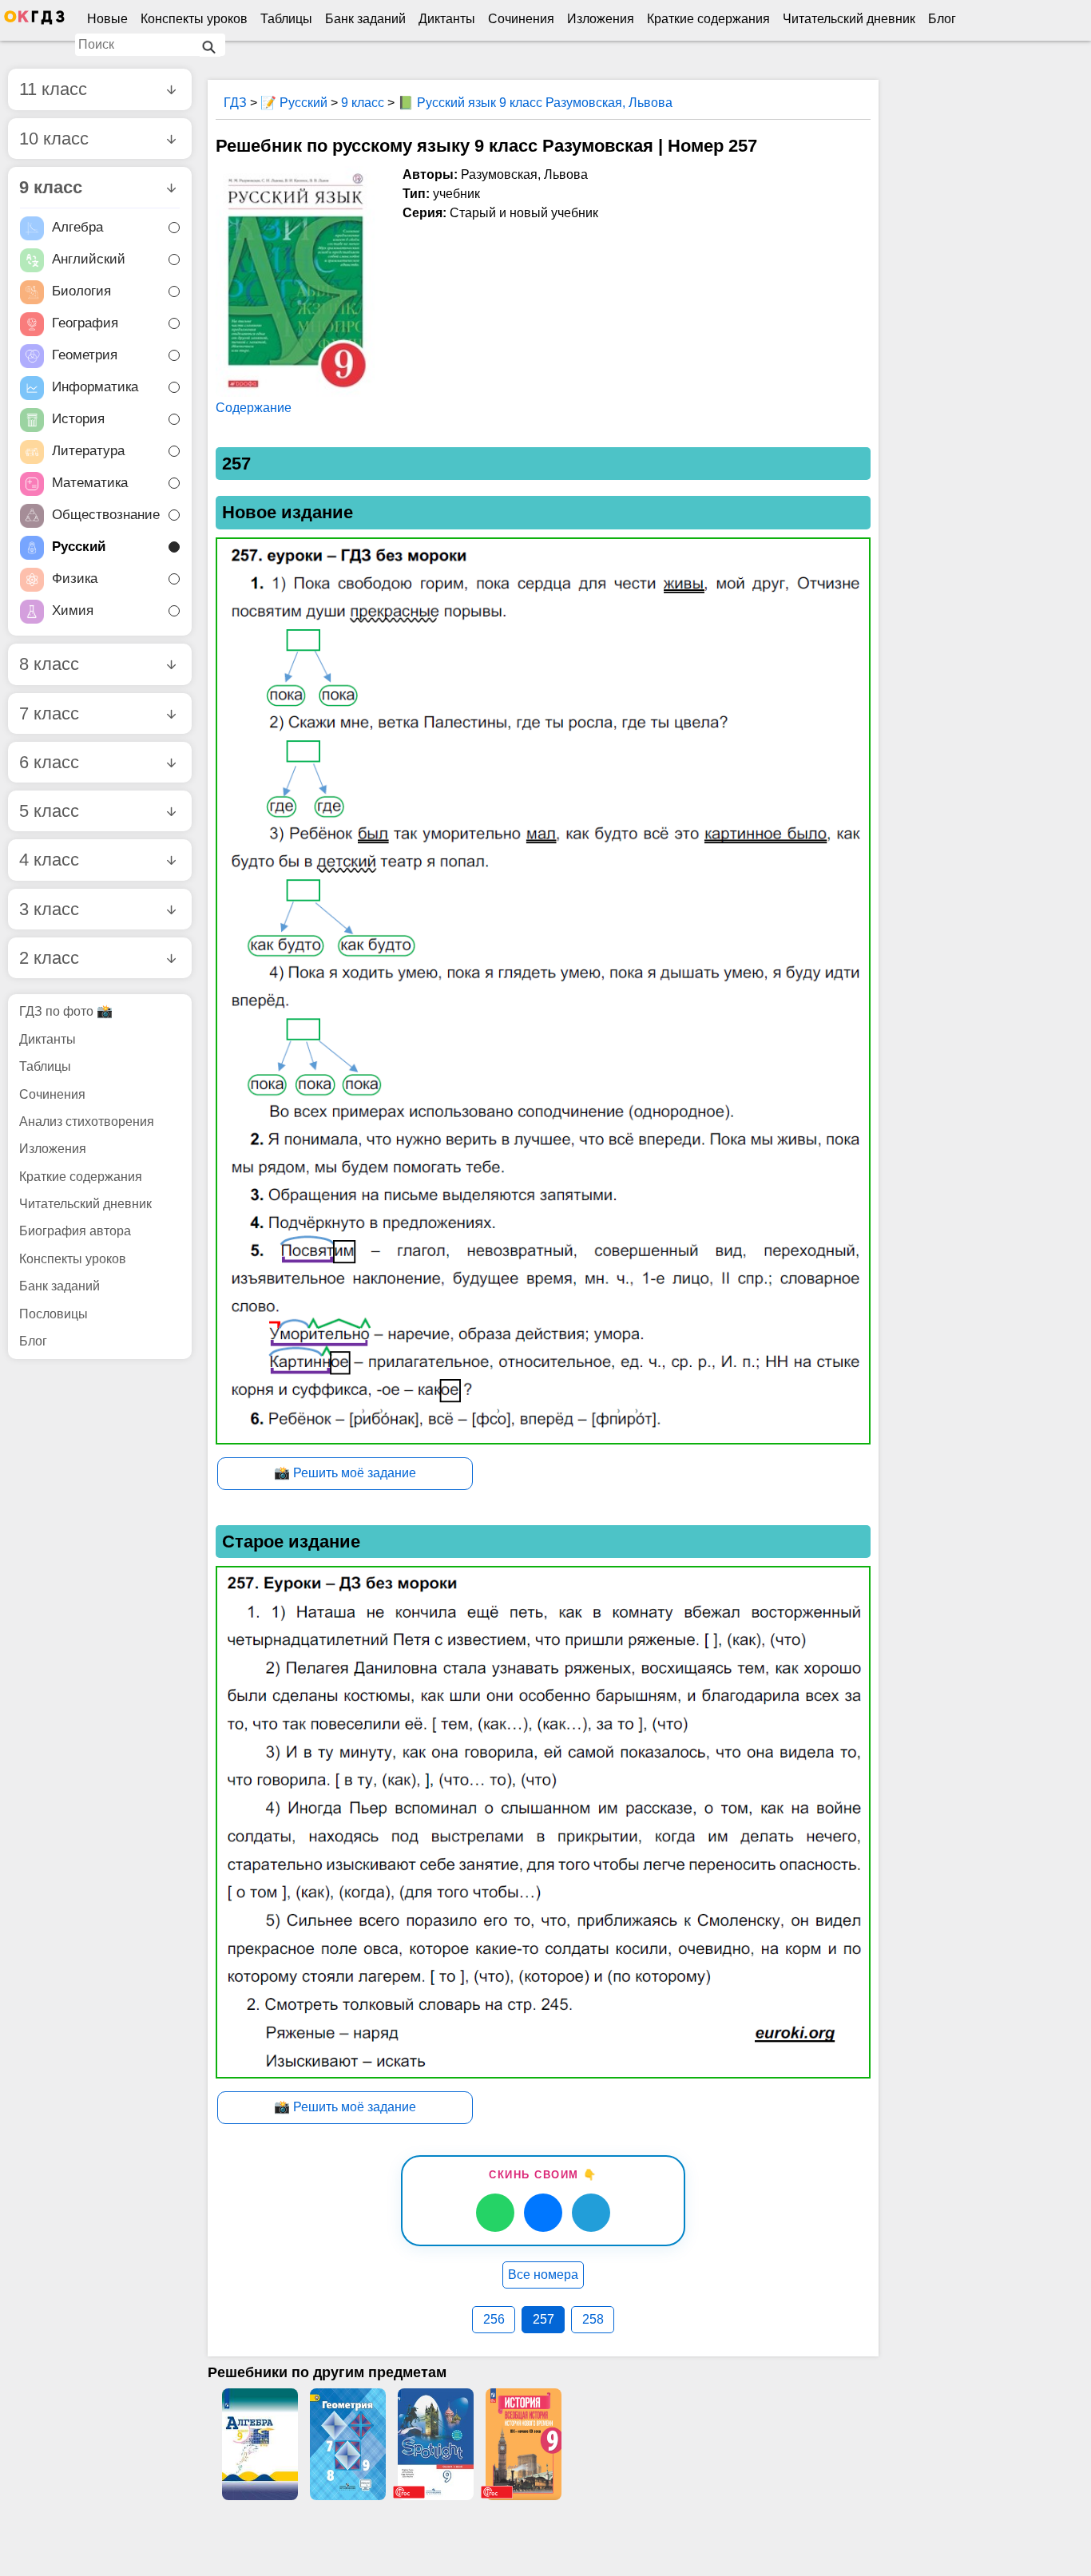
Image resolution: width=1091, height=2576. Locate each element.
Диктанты (447, 19)
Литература (88, 452)
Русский (79, 547)
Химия (73, 611)
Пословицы (54, 1314)
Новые (107, 19)
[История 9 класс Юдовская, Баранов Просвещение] (523, 2444)
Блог (942, 19)
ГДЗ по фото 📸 (66, 1011)
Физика (75, 579)
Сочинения (521, 19)
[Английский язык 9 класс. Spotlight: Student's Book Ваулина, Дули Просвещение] (435, 2444)
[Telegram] (591, 2213)
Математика (90, 483)
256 (494, 2319)
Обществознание (106, 515)
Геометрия (85, 356)
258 (593, 2319)
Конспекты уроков (194, 19)
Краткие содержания (708, 19)
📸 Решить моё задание (345, 1473)
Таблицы (286, 19)
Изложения (601, 19)
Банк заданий (365, 19)
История (78, 420)
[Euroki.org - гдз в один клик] (34, 21)
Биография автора (75, 1231)
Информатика (95, 388)
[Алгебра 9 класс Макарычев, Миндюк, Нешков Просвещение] (260, 2444)
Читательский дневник (849, 19)
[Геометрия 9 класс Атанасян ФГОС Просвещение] (347, 2444)
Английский (89, 260)
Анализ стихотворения (87, 1122)
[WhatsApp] (495, 2213)
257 (544, 2319)
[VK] (543, 2213)
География (85, 324)
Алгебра (77, 228)
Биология (81, 292)
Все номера (543, 2275)
